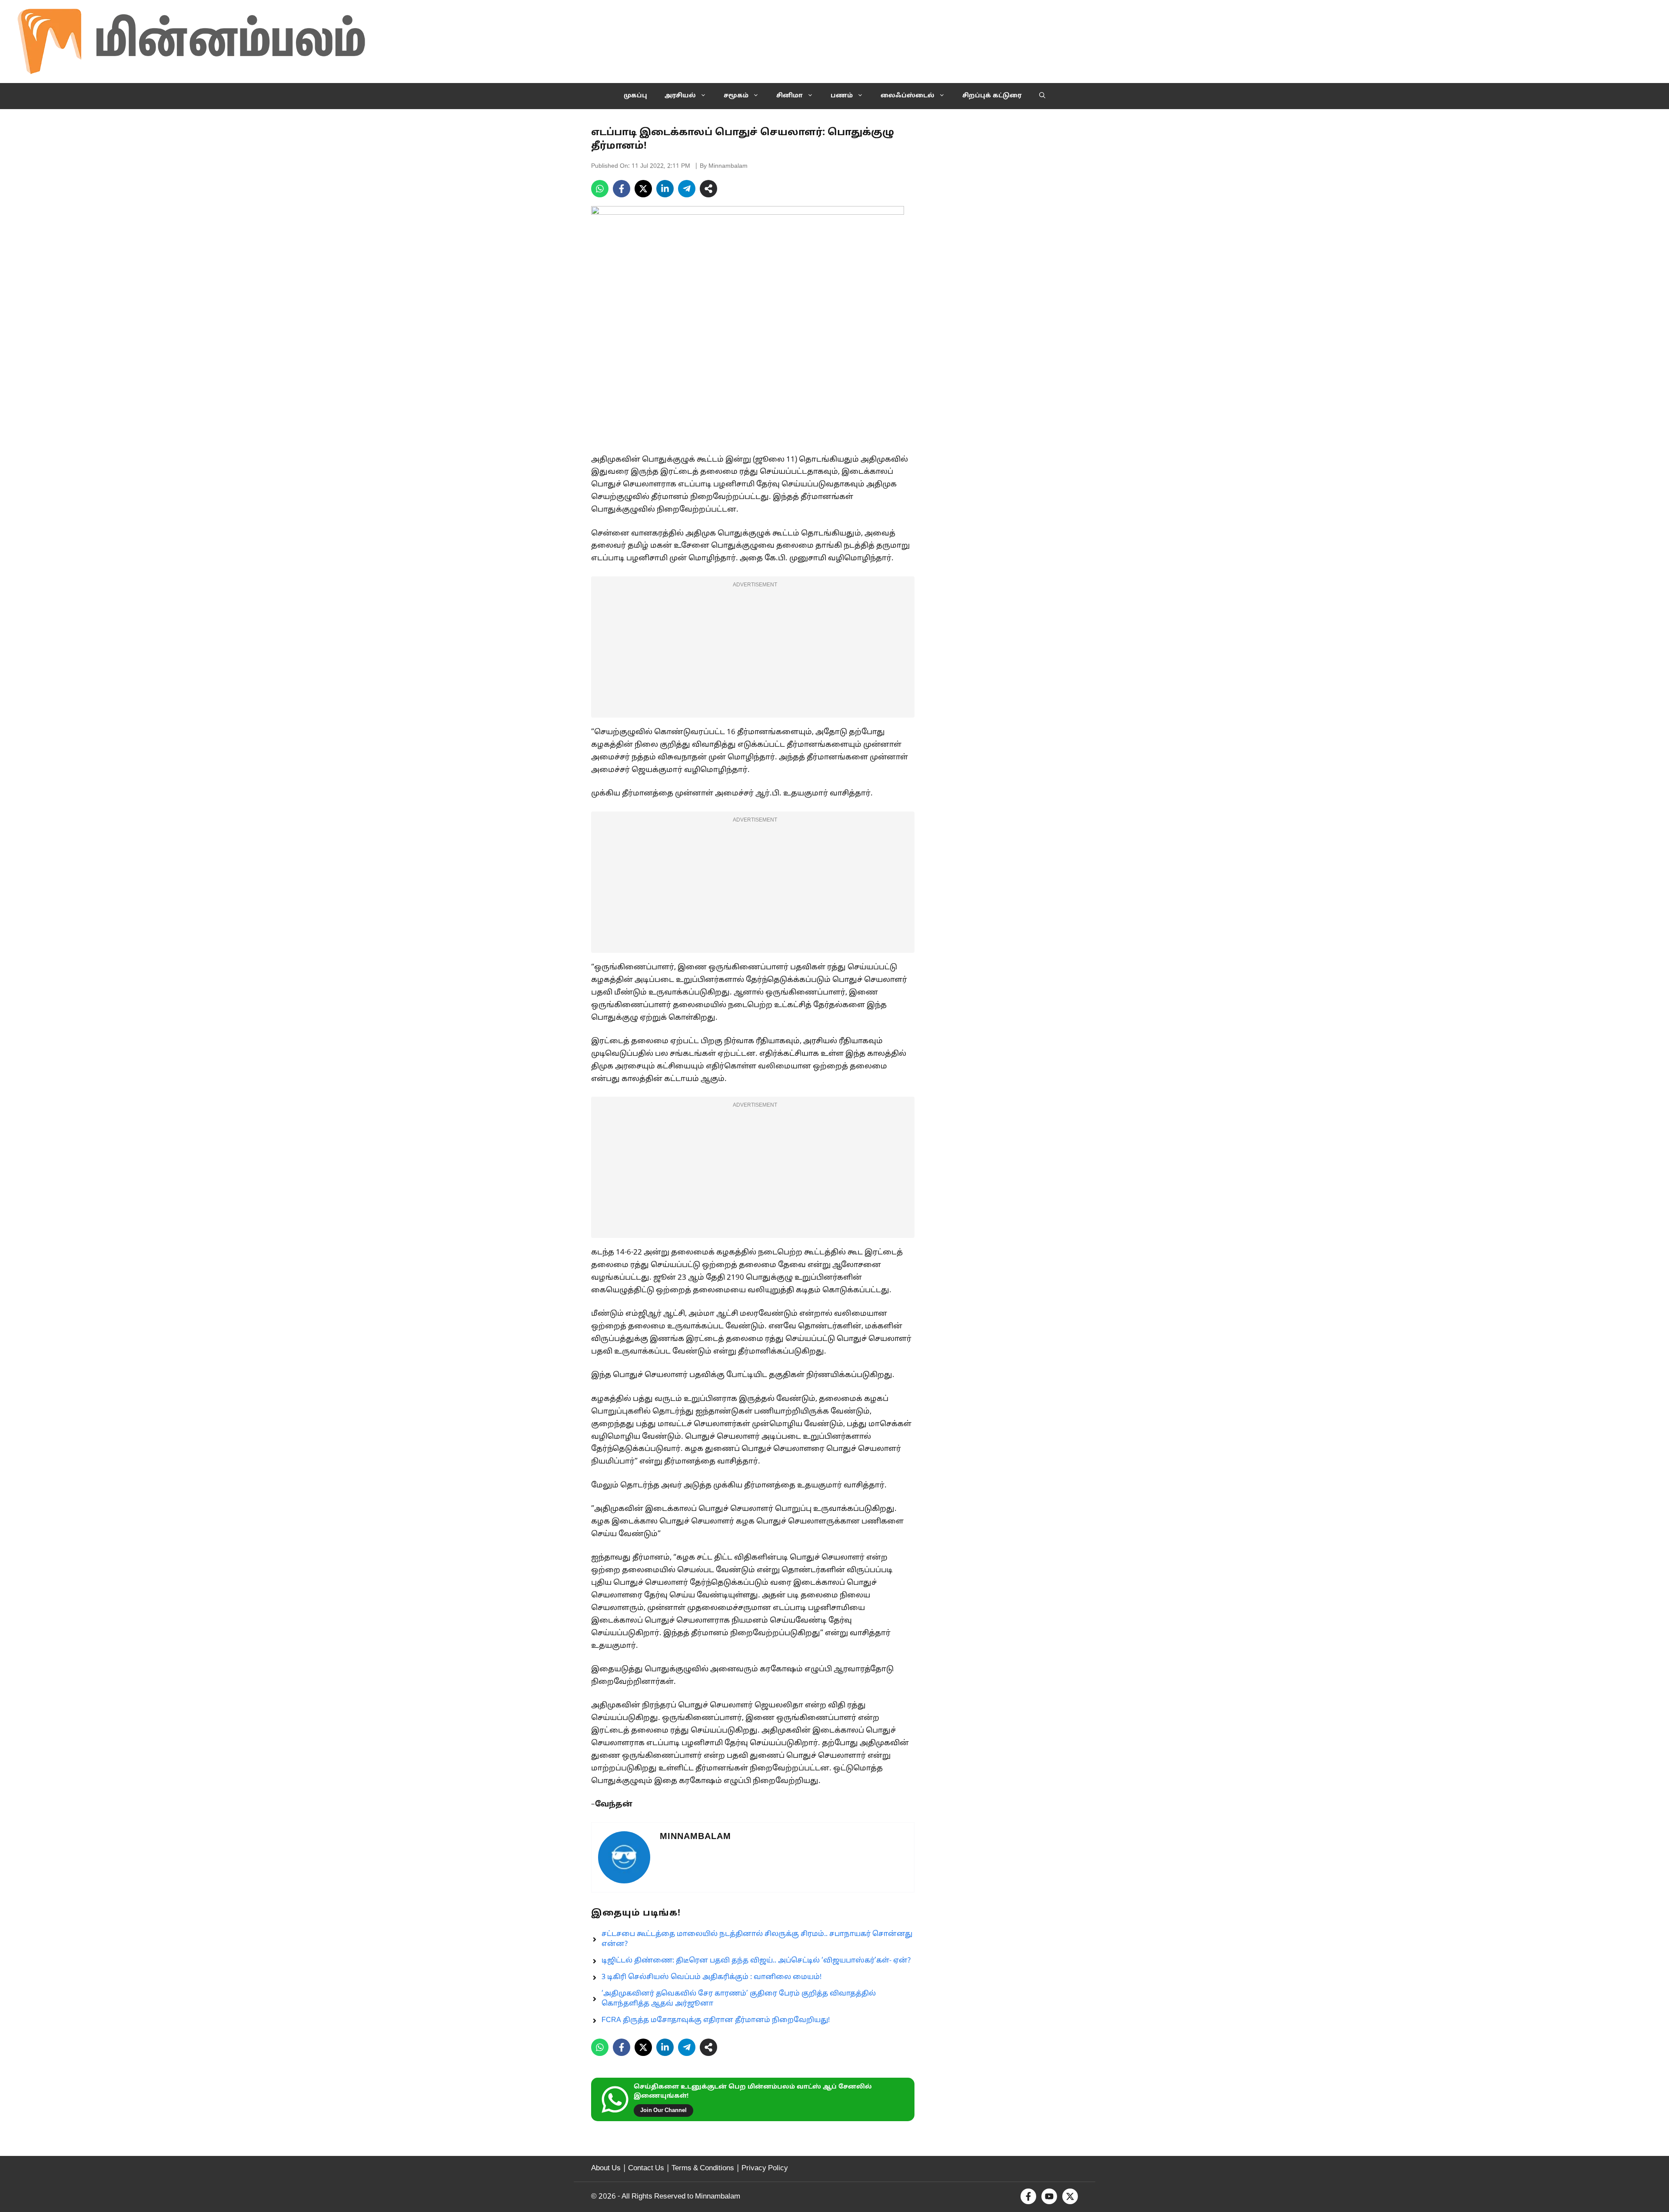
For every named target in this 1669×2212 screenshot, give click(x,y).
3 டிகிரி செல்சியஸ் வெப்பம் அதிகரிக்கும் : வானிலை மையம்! (711, 1977)
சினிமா (790, 96)
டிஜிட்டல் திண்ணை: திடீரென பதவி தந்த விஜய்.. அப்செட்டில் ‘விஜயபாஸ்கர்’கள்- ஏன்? (756, 1961)
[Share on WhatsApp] (600, 189)
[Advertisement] (753, 652)
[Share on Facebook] (622, 189)
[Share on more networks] (708, 189)
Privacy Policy (765, 2168)
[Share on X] (643, 189)
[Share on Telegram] (687, 189)
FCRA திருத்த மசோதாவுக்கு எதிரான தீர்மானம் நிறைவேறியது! (716, 2020)
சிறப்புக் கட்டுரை (992, 96)
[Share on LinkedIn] (665, 189)
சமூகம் (736, 96)
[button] (1042, 96)
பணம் (842, 96)
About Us (606, 2168)
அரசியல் (680, 96)
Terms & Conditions (703, 2168)
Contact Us (646, 2168)
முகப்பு (635, 96)
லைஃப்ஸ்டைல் (908, 96)
